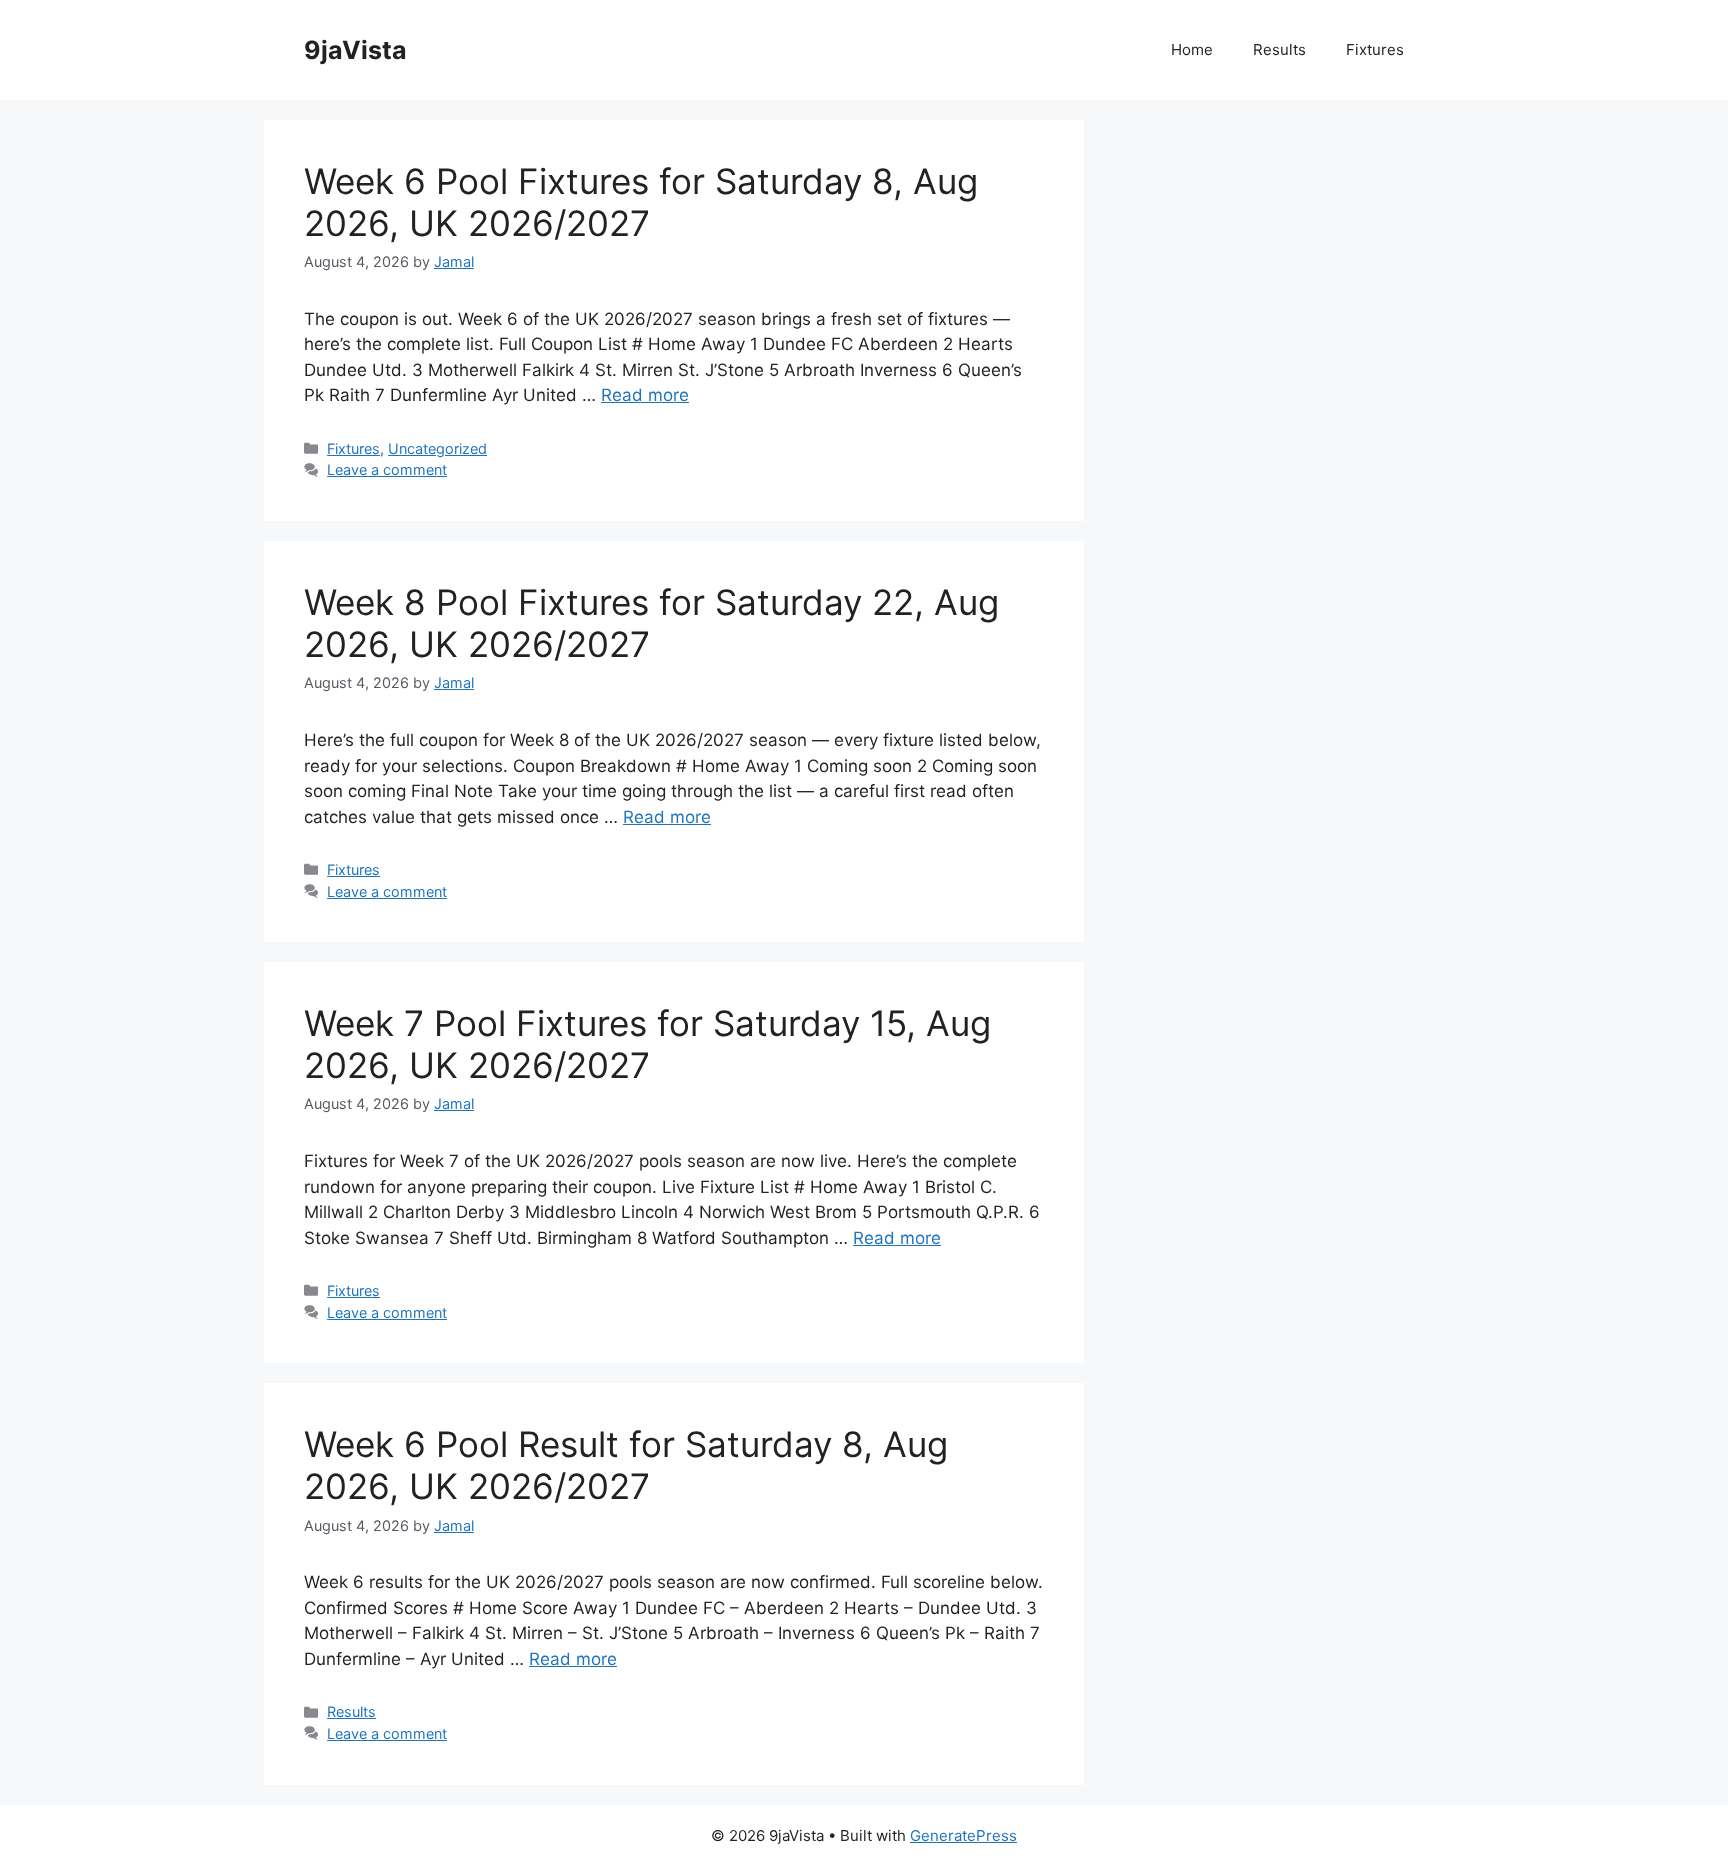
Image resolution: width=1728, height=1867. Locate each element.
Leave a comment (387, 469)
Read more (645, 395)
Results (1279, 49)
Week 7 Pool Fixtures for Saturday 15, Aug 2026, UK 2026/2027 (647, 1044)
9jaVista (355, 50)
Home (1192, 49)
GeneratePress (963, 1835)
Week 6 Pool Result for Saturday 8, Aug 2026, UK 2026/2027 (626, 1465)
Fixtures (1375, 49)
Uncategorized (437, 448)
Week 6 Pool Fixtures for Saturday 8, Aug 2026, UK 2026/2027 (641, 202)
